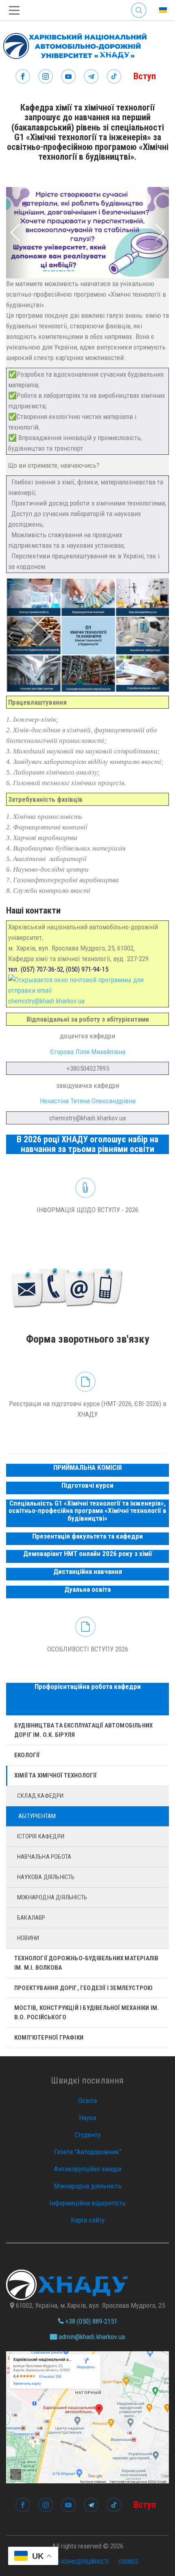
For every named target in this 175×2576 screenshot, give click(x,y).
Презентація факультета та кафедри (87, 1536)
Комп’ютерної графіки (49, 2038)
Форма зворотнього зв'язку (87, 1299)
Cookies (128, 2562)
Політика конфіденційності (73, 2562)
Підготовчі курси (87, 1485)
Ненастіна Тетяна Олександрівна (88, 1101)
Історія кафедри (41, 1836)
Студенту (87, 2135)
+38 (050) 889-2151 (90, 2321)
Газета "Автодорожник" (88, 2152)
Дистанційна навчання (88, 1571)
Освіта (87, 2101)
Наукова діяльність (46, 1877)
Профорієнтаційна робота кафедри (88, 1686)
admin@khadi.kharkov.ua (91, 2337)
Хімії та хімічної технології (56, 1775)
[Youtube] (68, 77)
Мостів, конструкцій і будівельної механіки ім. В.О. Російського (86, 2013)
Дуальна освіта (87, 1589)
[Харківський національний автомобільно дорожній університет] (73, 44)
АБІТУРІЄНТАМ (37, 1816)
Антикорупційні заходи (88, 2169)
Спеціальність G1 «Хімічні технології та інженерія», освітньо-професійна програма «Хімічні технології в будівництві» (87, 1511)
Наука (87, 2118)
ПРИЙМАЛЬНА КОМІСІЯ (87, 1467)
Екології (27, 1755)
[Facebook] (23, 77)
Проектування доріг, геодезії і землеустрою (83, 1988)
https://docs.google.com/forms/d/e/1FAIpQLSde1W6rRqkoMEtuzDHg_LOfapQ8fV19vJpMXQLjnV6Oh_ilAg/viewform (87, 1398)
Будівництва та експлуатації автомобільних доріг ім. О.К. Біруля (83, 1730)
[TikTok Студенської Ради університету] (114, 77)
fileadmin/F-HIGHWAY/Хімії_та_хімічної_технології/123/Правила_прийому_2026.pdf (87, 1638)
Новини (28, 1938)
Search (139, 4)
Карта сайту (88, 2220)
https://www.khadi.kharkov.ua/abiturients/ (87, 1199)
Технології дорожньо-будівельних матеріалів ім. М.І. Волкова (86, 1963)
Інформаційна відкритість (87, 2203)
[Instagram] (46, 77)
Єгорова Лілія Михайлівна (88, 1052)
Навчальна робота (44, 1857)
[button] (18, 233)
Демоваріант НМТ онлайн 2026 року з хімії (88, 1554)
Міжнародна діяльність (52, 1897)
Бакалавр (31, 1918)
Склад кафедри (40, 1796)
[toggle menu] (14, 10)
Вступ (145, 76)
